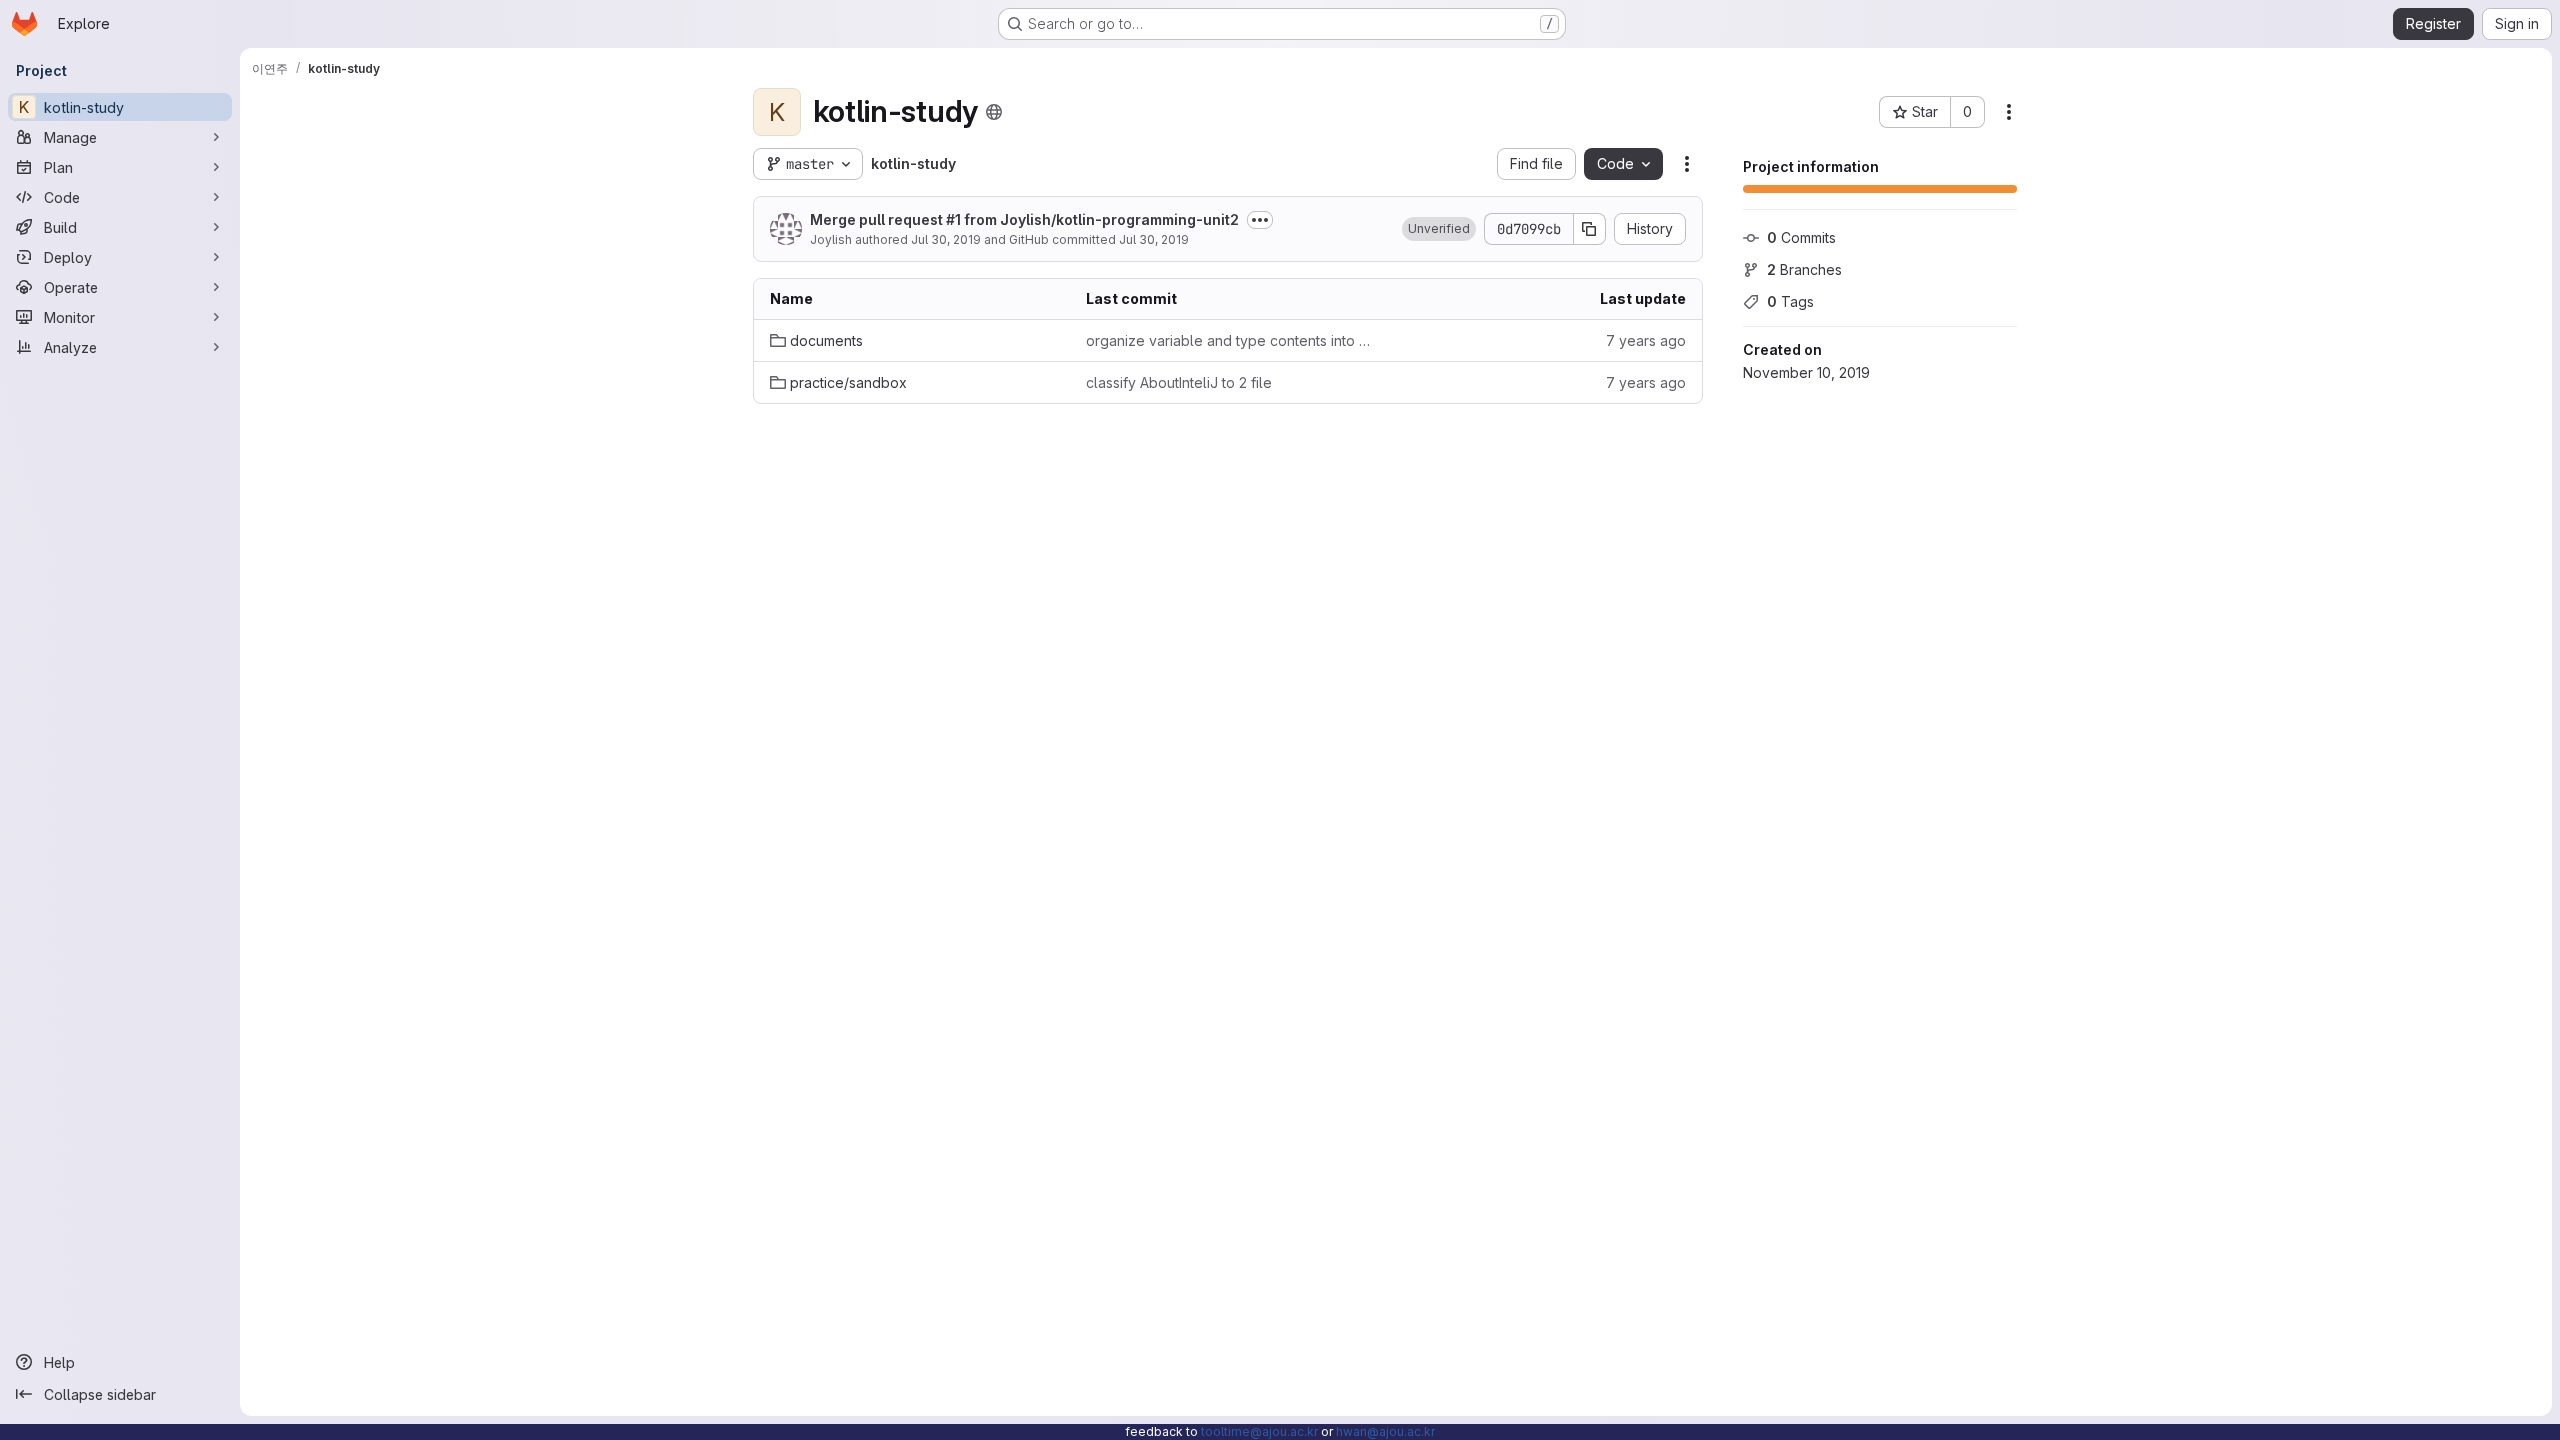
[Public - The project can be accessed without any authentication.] (994, 112)
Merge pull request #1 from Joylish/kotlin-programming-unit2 (1024, 219)
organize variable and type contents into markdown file (1228, 340)
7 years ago (1646, 340)
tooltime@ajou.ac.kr (1259, 1431)
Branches (1804, 269)
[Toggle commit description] (1260, 220)
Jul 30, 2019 (946, 239)
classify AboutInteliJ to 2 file (1179, 382)
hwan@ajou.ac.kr (1385, 1431)
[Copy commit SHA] (1590, 229)
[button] (1439, 229)
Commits (1801, 237)
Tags (1790, 301)
